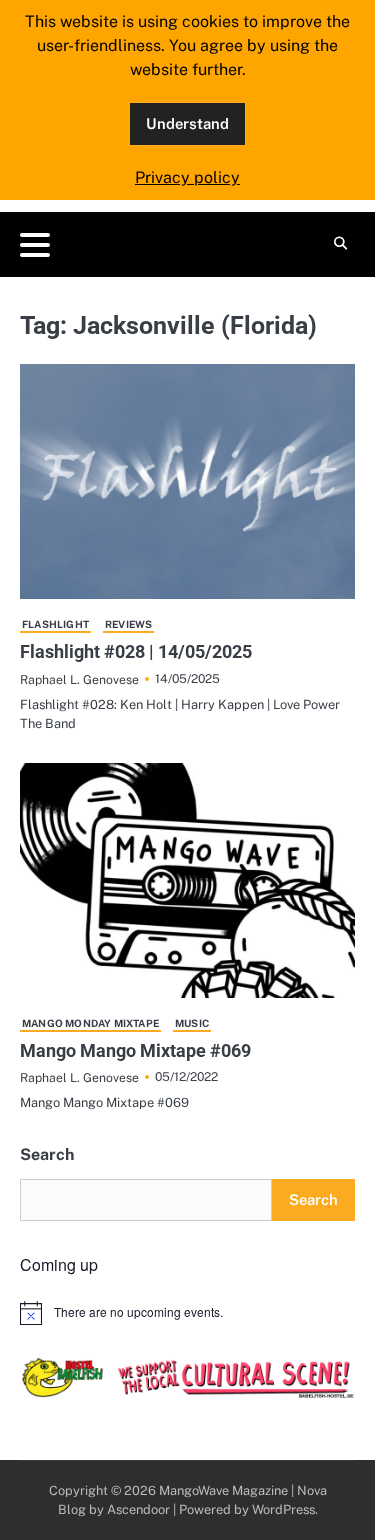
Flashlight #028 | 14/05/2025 (136, 651)
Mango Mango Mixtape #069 (135, 1050)
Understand (187, 123)
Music (192, 1023)
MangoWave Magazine (223, 1490)
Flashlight (55, 624)
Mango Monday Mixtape (90, 1023)
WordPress (283, 1509)
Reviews (128, 624)
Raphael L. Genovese (79, 679)
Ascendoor (138, 1509)
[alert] (187, 1313)
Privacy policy (187, 177)
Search (47, 1154)
